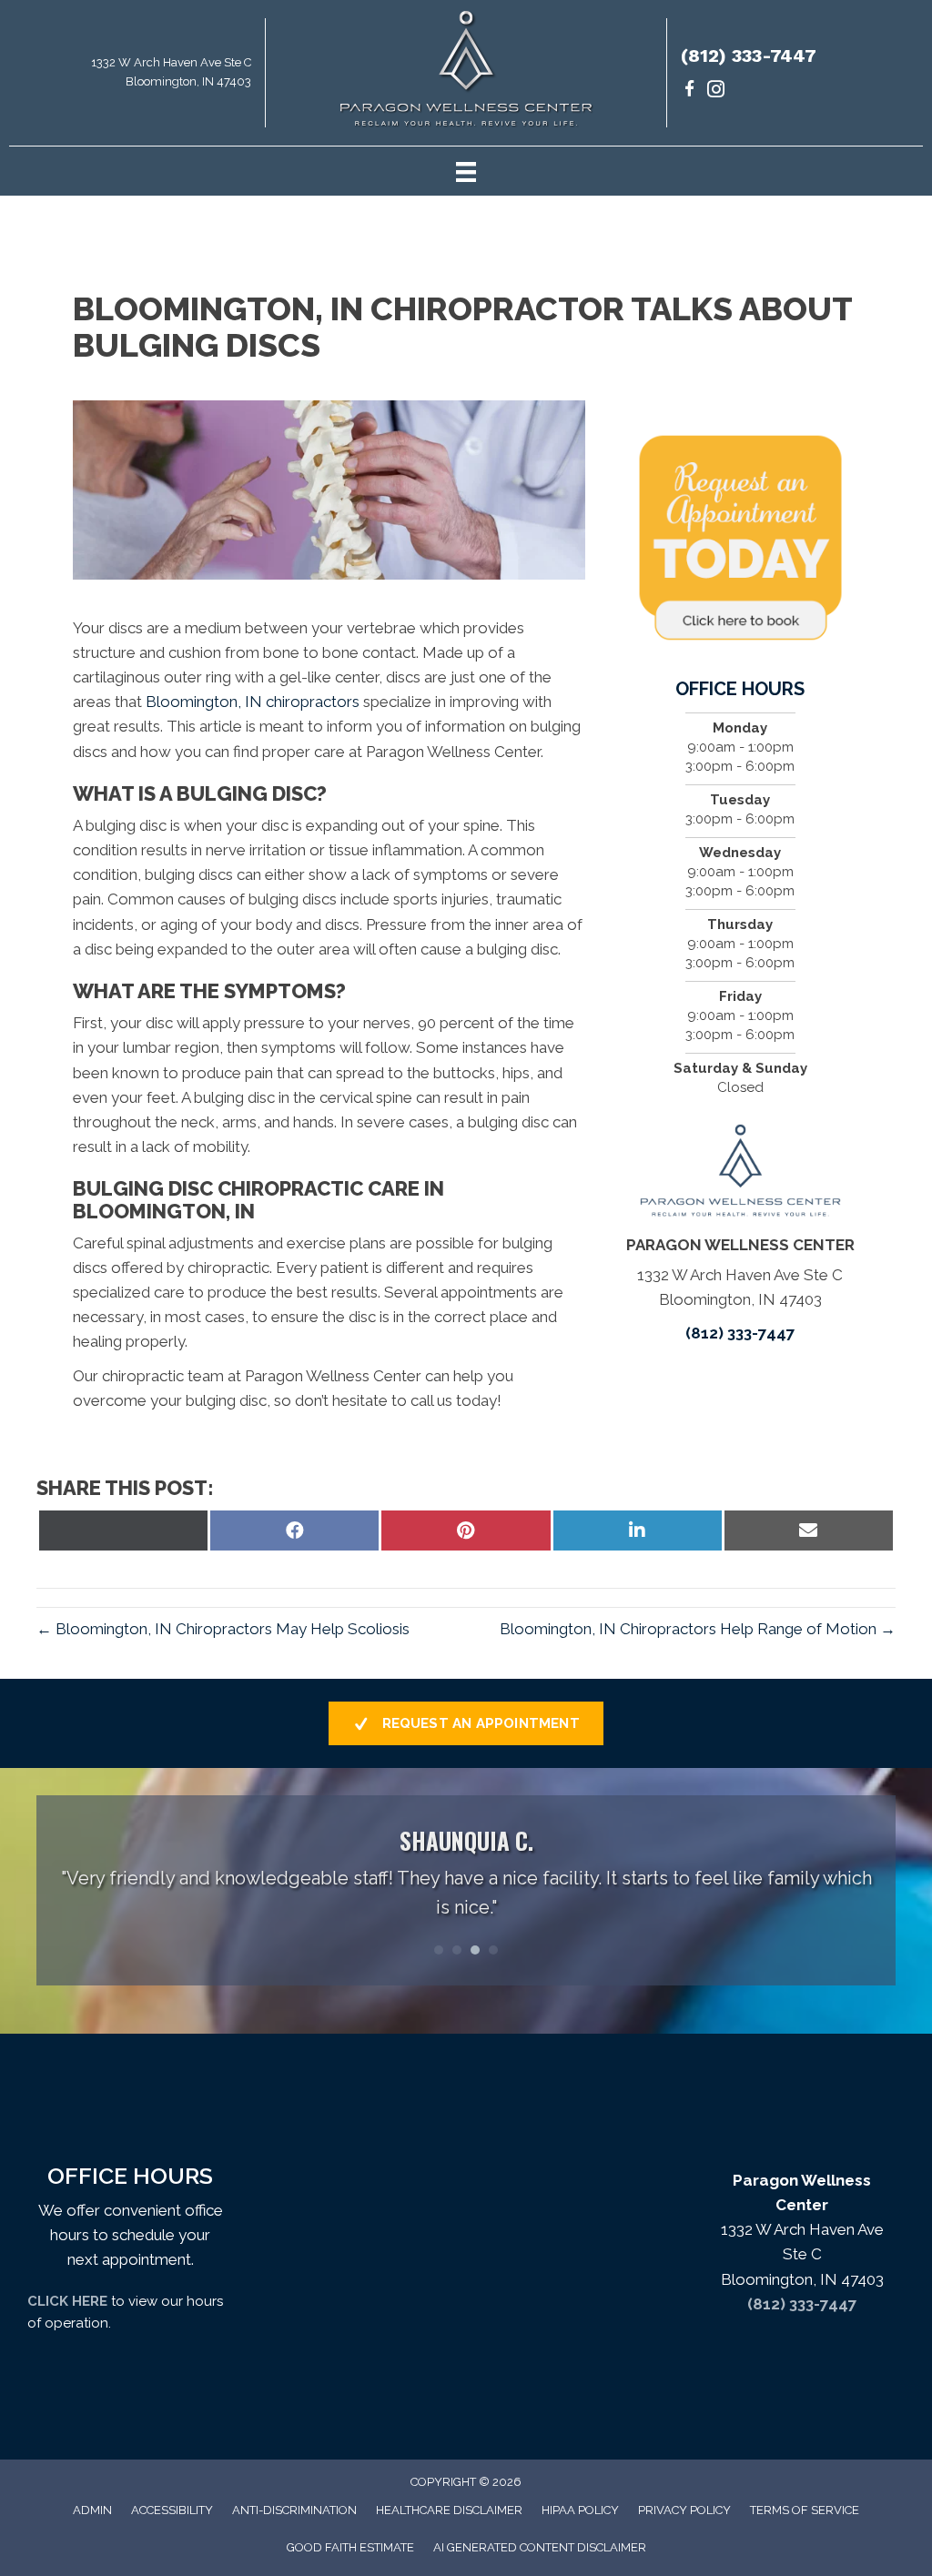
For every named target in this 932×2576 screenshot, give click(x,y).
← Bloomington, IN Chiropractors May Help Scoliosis (223, 1629)
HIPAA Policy (580, 2510)
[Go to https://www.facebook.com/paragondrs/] (689, 91)
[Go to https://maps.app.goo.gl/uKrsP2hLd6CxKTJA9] (132, 77)
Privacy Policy (684, 2510)
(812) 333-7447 (749, 56)
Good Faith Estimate (350, 2547)
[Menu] (466, 171)
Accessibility (172, 2510)
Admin (92, 2510)
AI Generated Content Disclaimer (540, 2547)
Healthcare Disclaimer (449, 2510)
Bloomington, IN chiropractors (251, 702)
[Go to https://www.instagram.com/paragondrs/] (716, 91)
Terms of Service (805, 2510)
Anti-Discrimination (294, 2510)
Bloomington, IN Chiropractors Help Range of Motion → (698, 1629)
